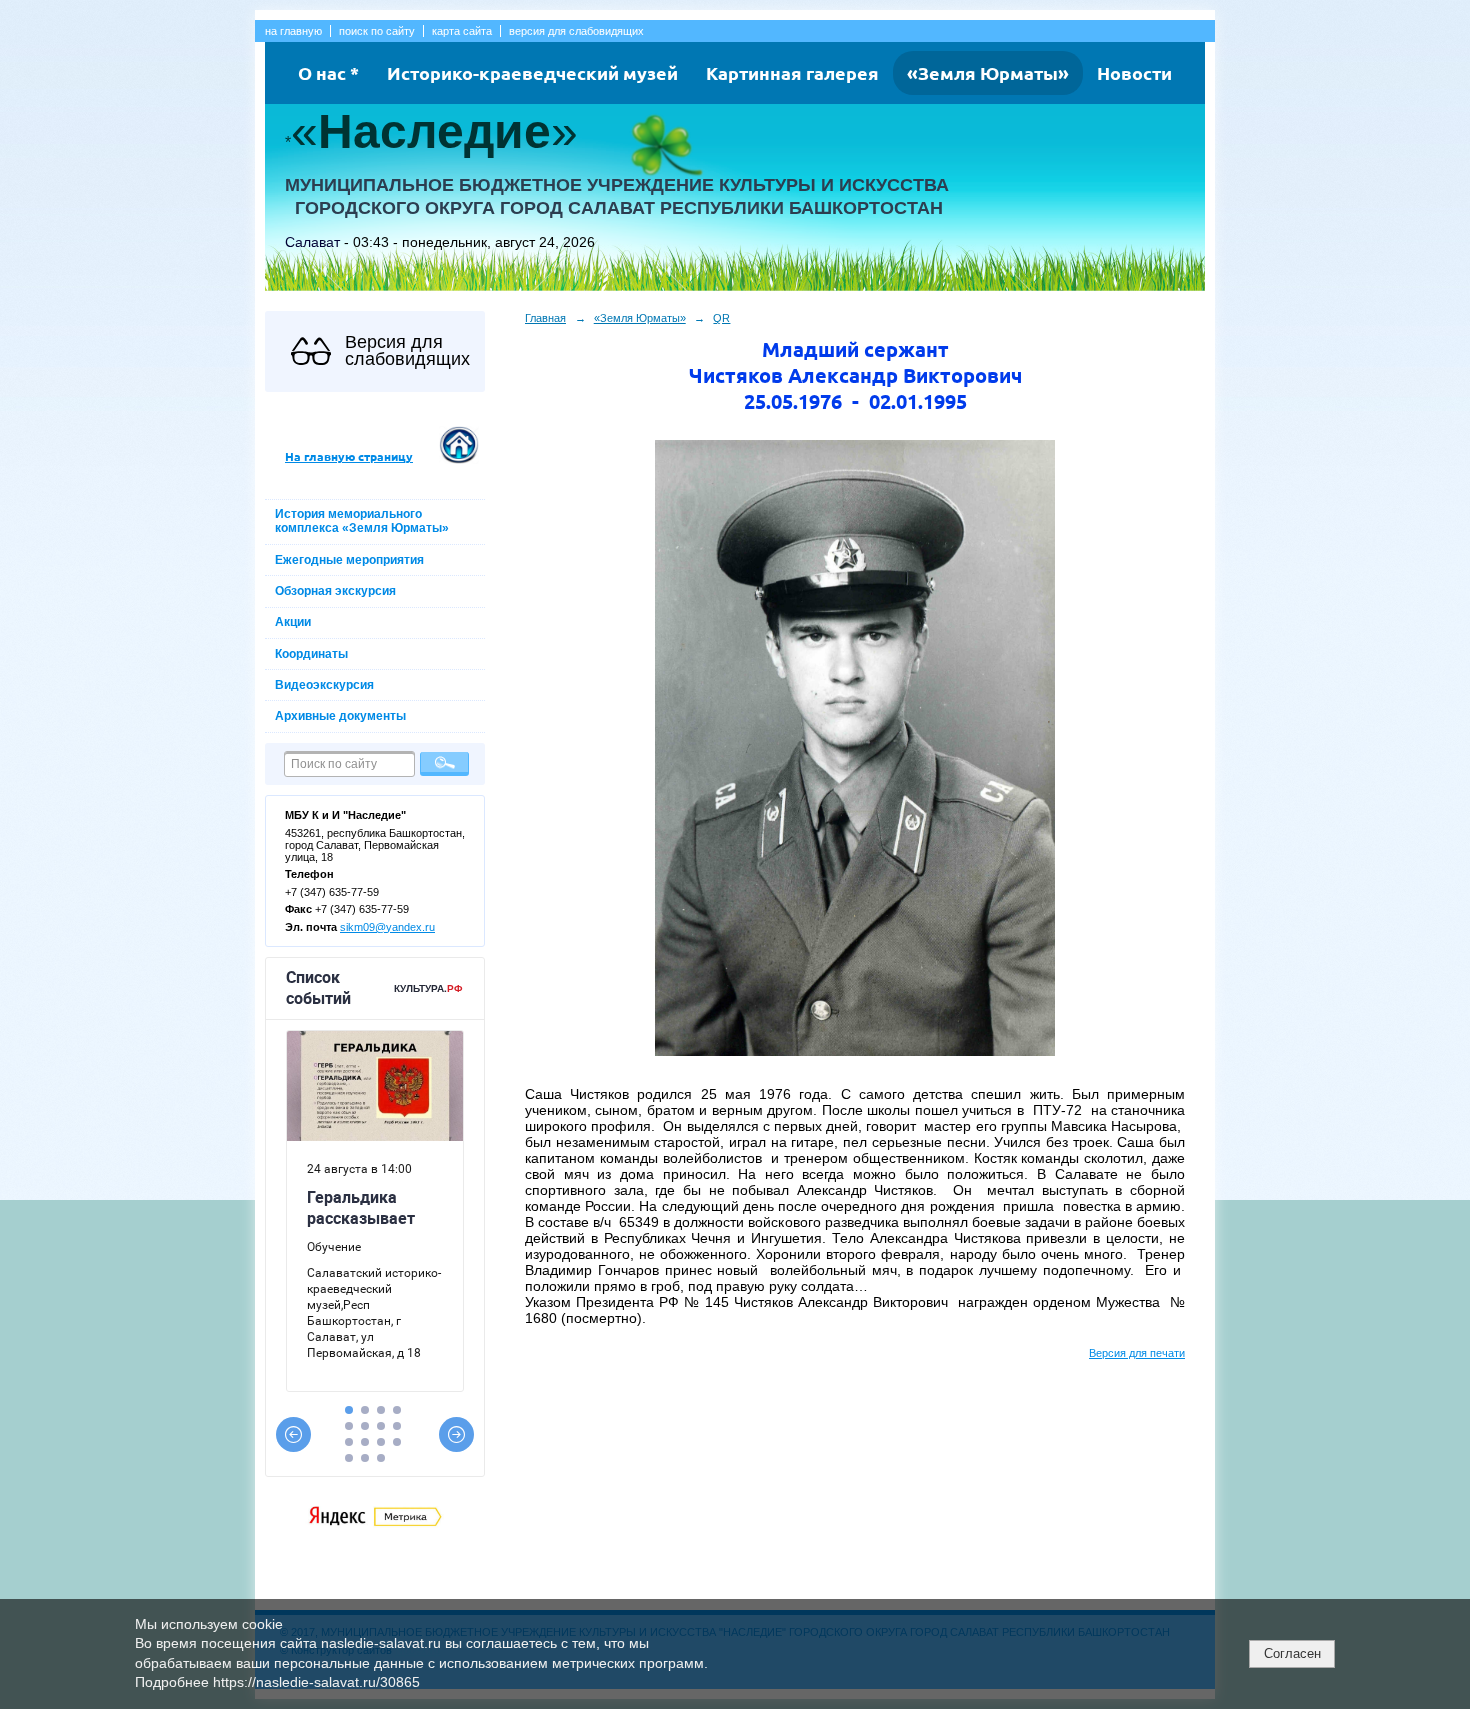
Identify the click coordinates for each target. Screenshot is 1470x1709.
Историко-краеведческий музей (532, 72)
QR (721, 318)
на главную (293, 31)
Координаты (311, 654)
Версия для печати (1137, 1353)
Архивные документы (340, 716)
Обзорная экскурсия (335, 591)
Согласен (1292, 1653)
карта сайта (462, 31)
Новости (1134, 72)
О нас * (328, 72)
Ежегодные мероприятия (349, 560)
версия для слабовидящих (576, 31)
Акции (293, 622)
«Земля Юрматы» (988, 72)
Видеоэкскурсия (324, 685)
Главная (545, 318)
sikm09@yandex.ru (387, 927)
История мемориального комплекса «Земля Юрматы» (362, 521)
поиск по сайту (377, 31)
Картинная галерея (792, 72)
